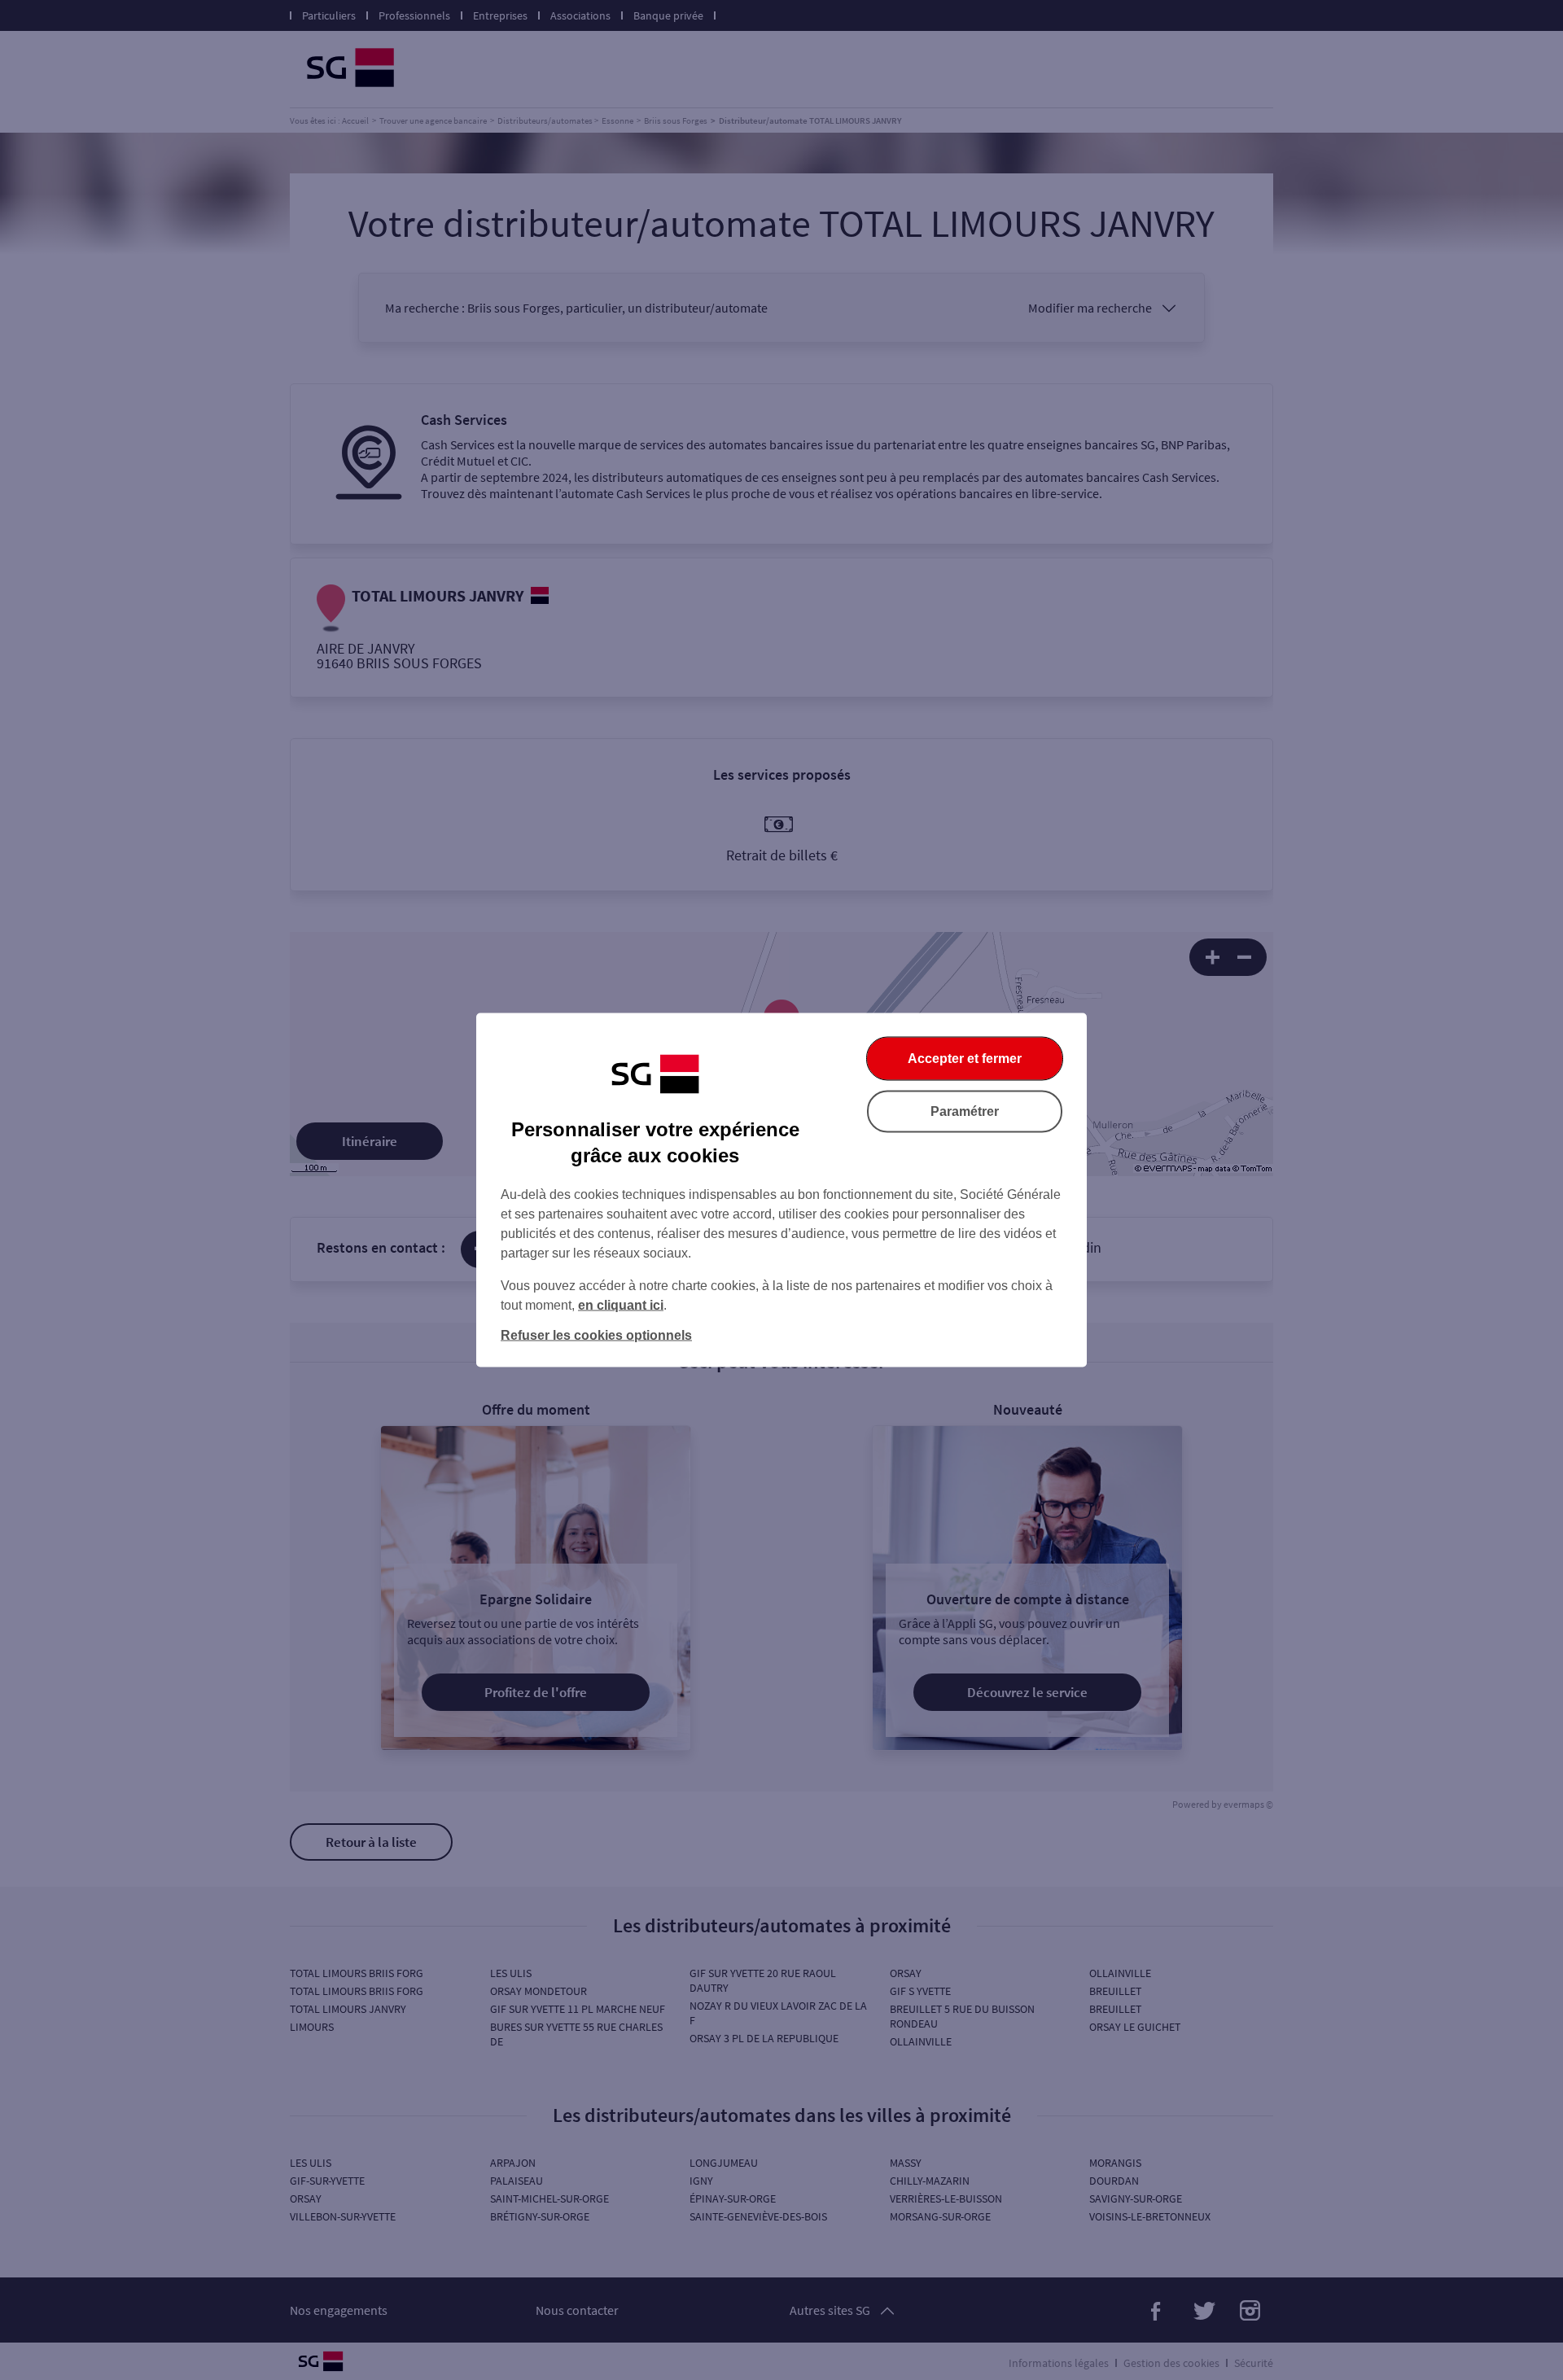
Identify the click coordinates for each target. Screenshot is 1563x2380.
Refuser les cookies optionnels (596, 1335)
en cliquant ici (621, 1305)
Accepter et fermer (965, 1059)
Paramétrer (965, 1111)
